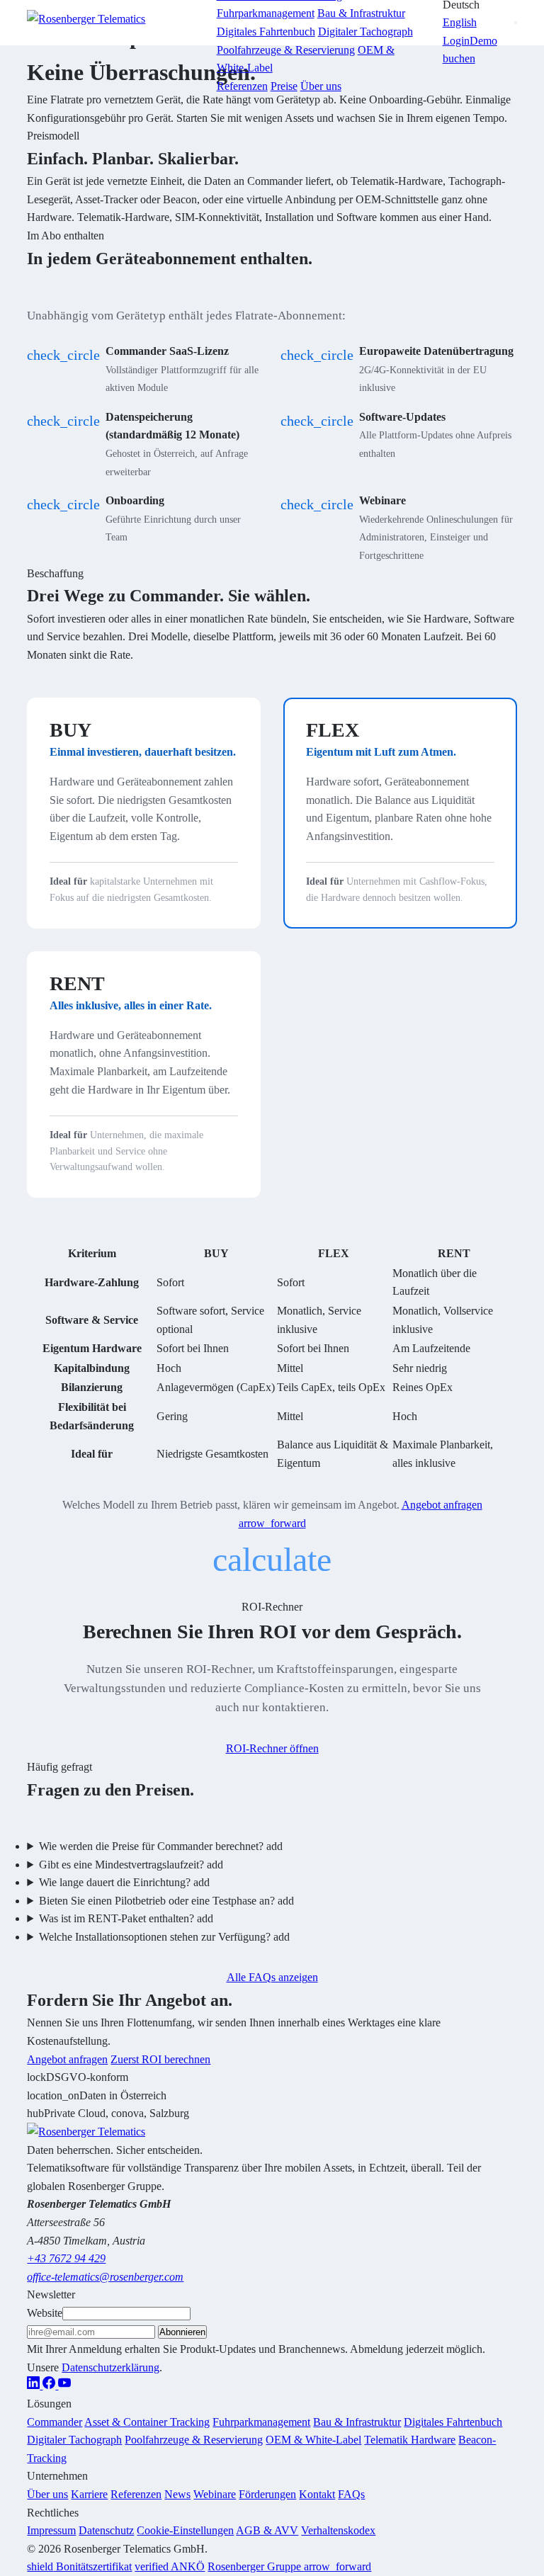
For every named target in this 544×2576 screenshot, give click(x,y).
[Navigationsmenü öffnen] (516, 23)
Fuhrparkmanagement (261, 2422)
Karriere (89, 2494)
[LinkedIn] (35, 2385)
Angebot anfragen (67, 2059)
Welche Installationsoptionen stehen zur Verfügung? (164, 1937)
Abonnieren (182, 2332)
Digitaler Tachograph (74, 2440)
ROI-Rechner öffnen (272, 1748)
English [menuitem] (460, 22)
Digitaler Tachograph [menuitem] (365, 32)
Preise (284, 86)
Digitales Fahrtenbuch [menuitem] (266, 32)
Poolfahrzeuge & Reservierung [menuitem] (286, 50)
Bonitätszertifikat (79, 2566)
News (177, 2494)
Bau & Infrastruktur (357, 2422)
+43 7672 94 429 (66, 2258)
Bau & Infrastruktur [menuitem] (361, 13)
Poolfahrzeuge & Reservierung (194, 2440)
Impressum (51, 2530)
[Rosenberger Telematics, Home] (113, 23)
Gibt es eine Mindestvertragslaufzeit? (131, 1865)
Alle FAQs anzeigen (272, 1977)
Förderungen (267, 2494)
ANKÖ (170, 2566)
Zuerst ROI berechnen (160, 2059)
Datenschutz (106, 2530)
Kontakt (317, 2494)
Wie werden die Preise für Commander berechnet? (161, 1846)
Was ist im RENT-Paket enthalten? (126, 1918)
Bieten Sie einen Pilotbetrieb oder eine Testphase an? (166, 1901)
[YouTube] (64, 2385)
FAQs (351, 2494)
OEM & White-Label (313, 2440)
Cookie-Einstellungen (185, 2530)
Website (45, 2313)
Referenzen (242, 86)
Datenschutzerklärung (110, 2367)
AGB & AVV (267, 2530)
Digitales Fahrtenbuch (453, 2422)
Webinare (215, 2494)
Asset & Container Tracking (147, 2422)
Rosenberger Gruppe (289, 2566)
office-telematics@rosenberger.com (105, 2277)
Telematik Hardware (410, 2440)
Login (456, 41)
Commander (55, 2422)
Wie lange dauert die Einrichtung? (124, 1882)
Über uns (321, 86)
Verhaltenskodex (338, 2530)
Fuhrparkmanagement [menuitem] (266, 13)
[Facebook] (50, 2385)
